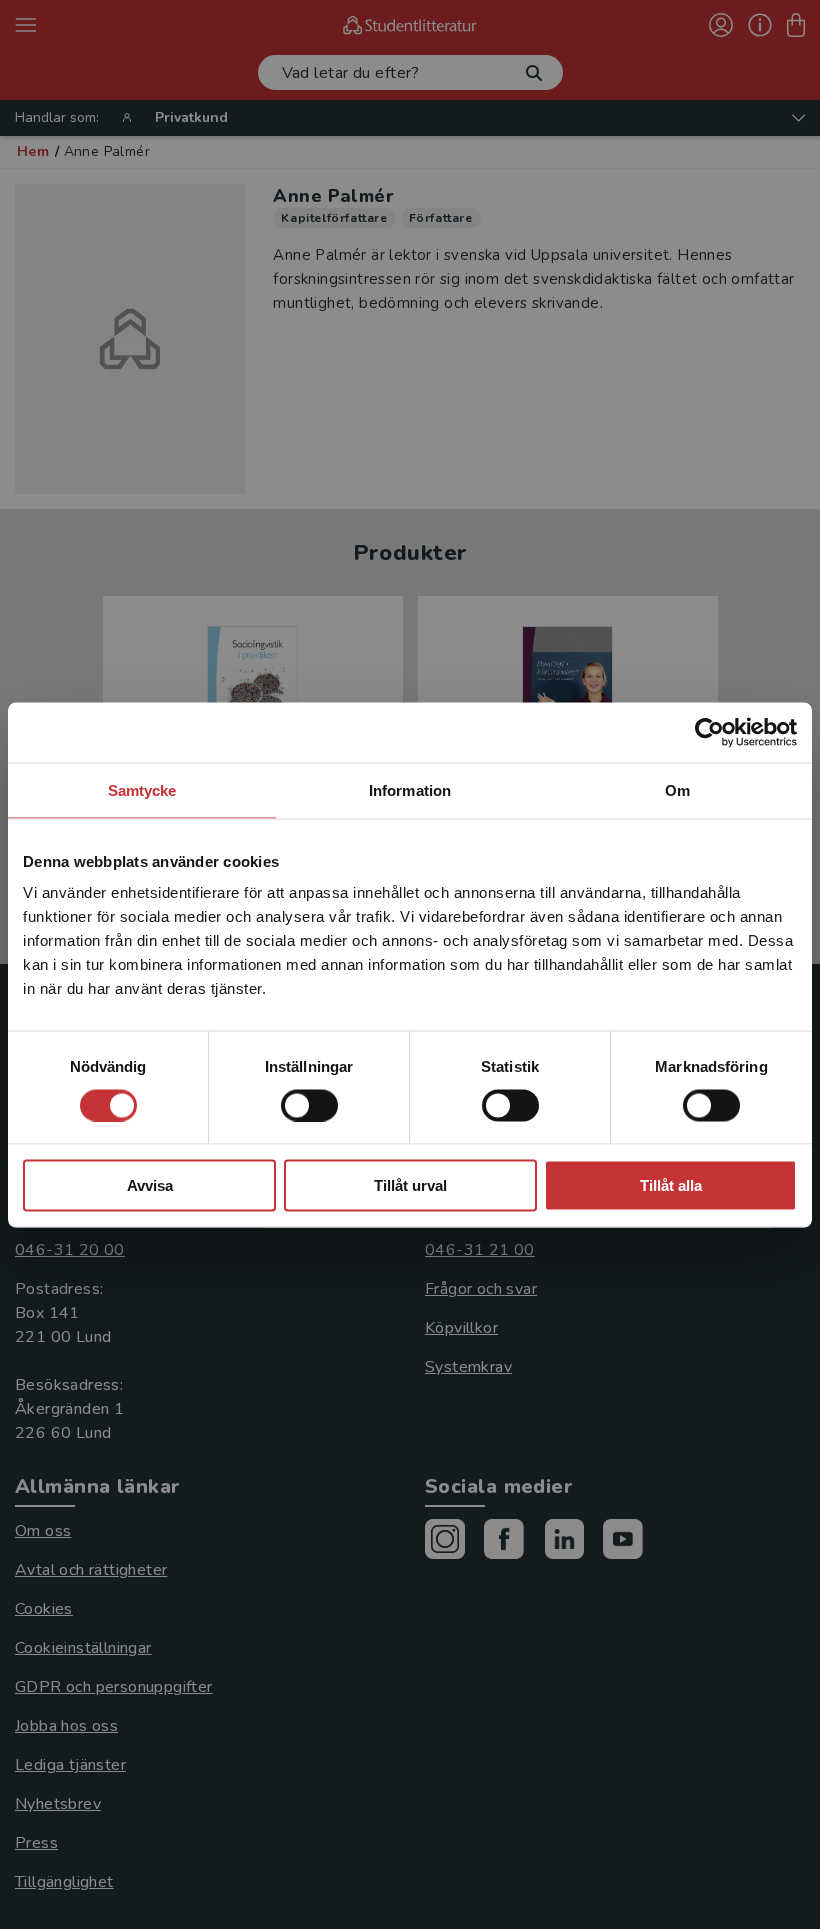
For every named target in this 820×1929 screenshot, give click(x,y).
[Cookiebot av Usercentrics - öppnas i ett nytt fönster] (709, 732)
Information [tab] (410, 789)
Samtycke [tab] (142, 789)
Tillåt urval (410, 1185)
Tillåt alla (671, 1185)
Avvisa (150, 1185)
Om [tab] (677, 789)
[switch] (309, 1105)
